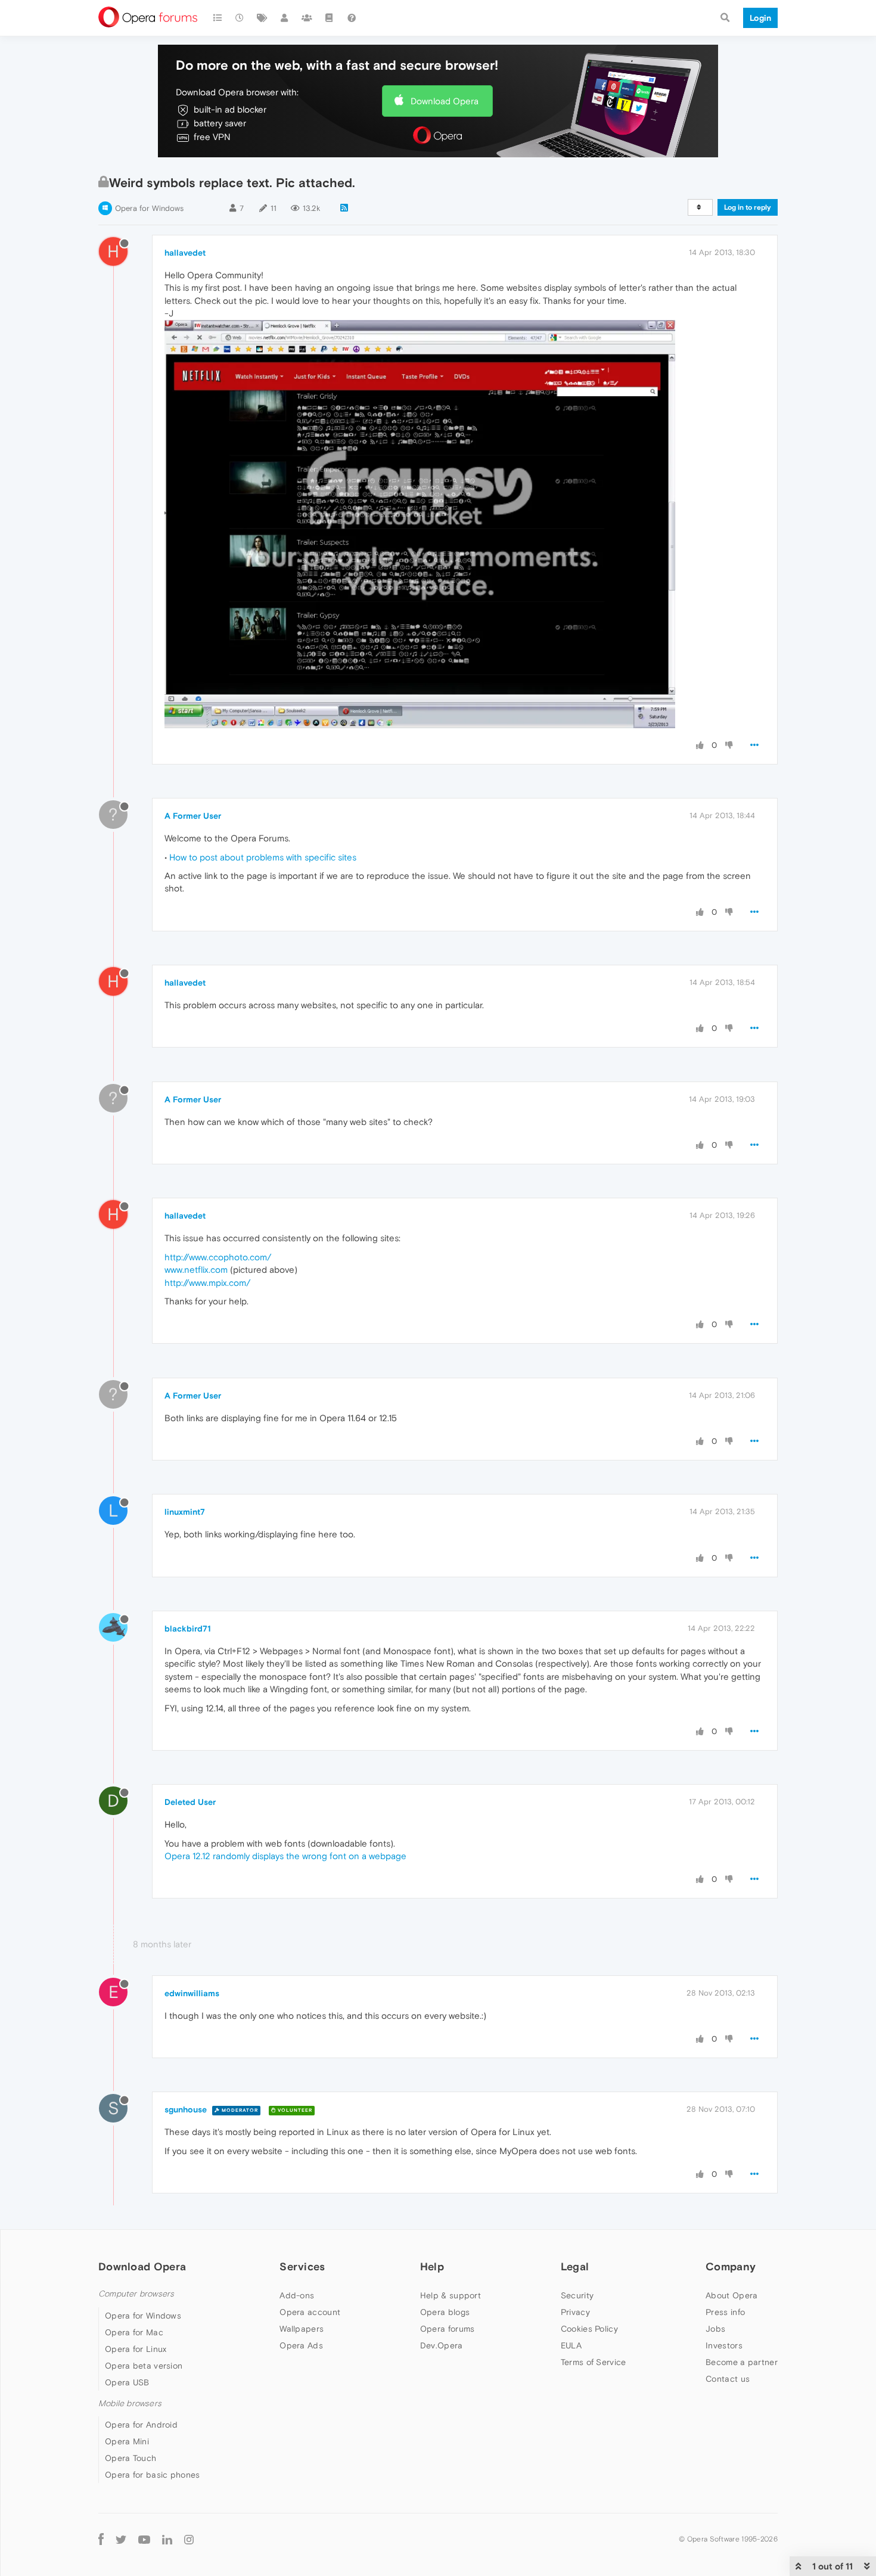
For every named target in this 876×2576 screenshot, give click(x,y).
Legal (575, 2266)
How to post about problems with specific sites (263, 857)
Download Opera (445, 101)
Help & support (451, 2295)
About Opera (731, 2295)
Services (302, 2266)
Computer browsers (136, 2294)
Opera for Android (141, 2425)
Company (731, 2266)
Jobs (715, 2329)
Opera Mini (127, 2441)
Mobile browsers (130, 2403)
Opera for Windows (149, 208)
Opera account (310, 2312)
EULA (571, 2345)
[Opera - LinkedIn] (167, 2539)
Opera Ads (301, 2345)
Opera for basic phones (153, 2475)
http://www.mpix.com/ (207, 1283)
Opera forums (448, 2329)
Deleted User (190, 1802)
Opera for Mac (134, 2332)
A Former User (193, 816)
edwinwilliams (192, 1993)
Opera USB (127, 2382)
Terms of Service (594, 2362)
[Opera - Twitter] (121, 2539)
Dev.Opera (442, 2345)
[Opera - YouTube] (144, 2539)
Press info (725, 2312)
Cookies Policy (589, 2329)
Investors (724, 2345)
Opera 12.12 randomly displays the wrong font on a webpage (285, 1856)
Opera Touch (131, 2458)
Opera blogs (445, 2312)
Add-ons (297, 2295)
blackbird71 (188, 1629)
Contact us (728, 2379)
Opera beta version (144, 2366)
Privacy (575, 2312)
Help (432, 2266)
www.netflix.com (196, 1270)
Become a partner (742, 2362)
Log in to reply (748, 207)
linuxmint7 (185, 1512)
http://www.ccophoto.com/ (218, 1257)
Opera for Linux (136, 2349)
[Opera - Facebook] (101, 2539)
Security (577, 2295)
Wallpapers (302, 2329)
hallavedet (185, 253)
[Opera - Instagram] (189, 2539)
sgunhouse (186, 2109)
